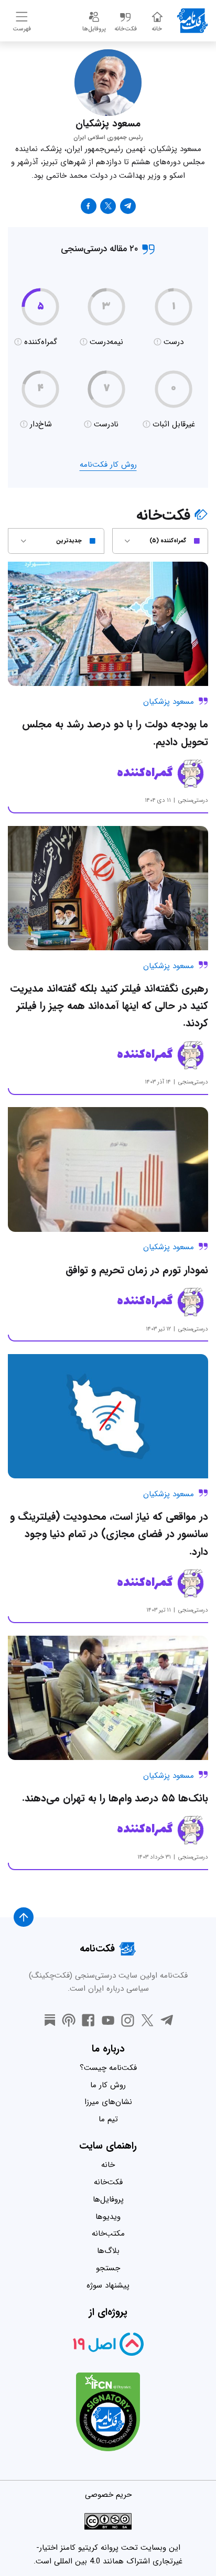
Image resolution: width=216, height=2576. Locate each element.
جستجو (108, 2268)
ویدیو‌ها (108, 2217)
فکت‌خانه (108, 2182)
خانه (108, 2165)
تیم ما (108, 2119)
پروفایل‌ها (108, 2199)
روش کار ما (108, 2085)
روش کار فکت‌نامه (108, 465)
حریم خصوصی (108, 2495)
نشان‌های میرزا (108, 2102)
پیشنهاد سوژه (108, 2285)
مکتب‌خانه (108, 2234)
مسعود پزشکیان (169, 702)
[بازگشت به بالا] (24, 1917)
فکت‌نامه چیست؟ (108, 2068)
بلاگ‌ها (108, 2251)
